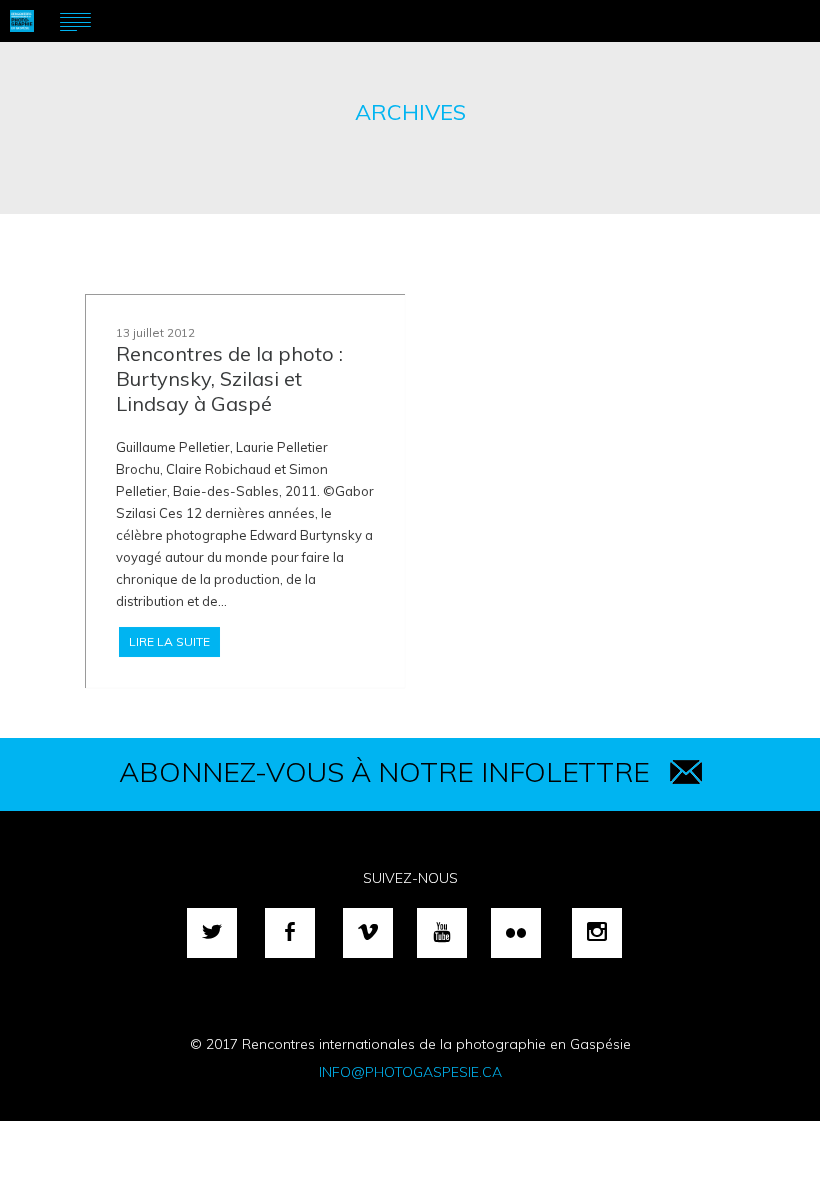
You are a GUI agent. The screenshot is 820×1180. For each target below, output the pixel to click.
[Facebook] (290, 933)
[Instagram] (597, 933)
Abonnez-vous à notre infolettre (384, 771)
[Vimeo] (368, 933)
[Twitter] (212, 933)
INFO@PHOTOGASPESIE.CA (410, 1072)
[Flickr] (516, 933)
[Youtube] (442, 933)
